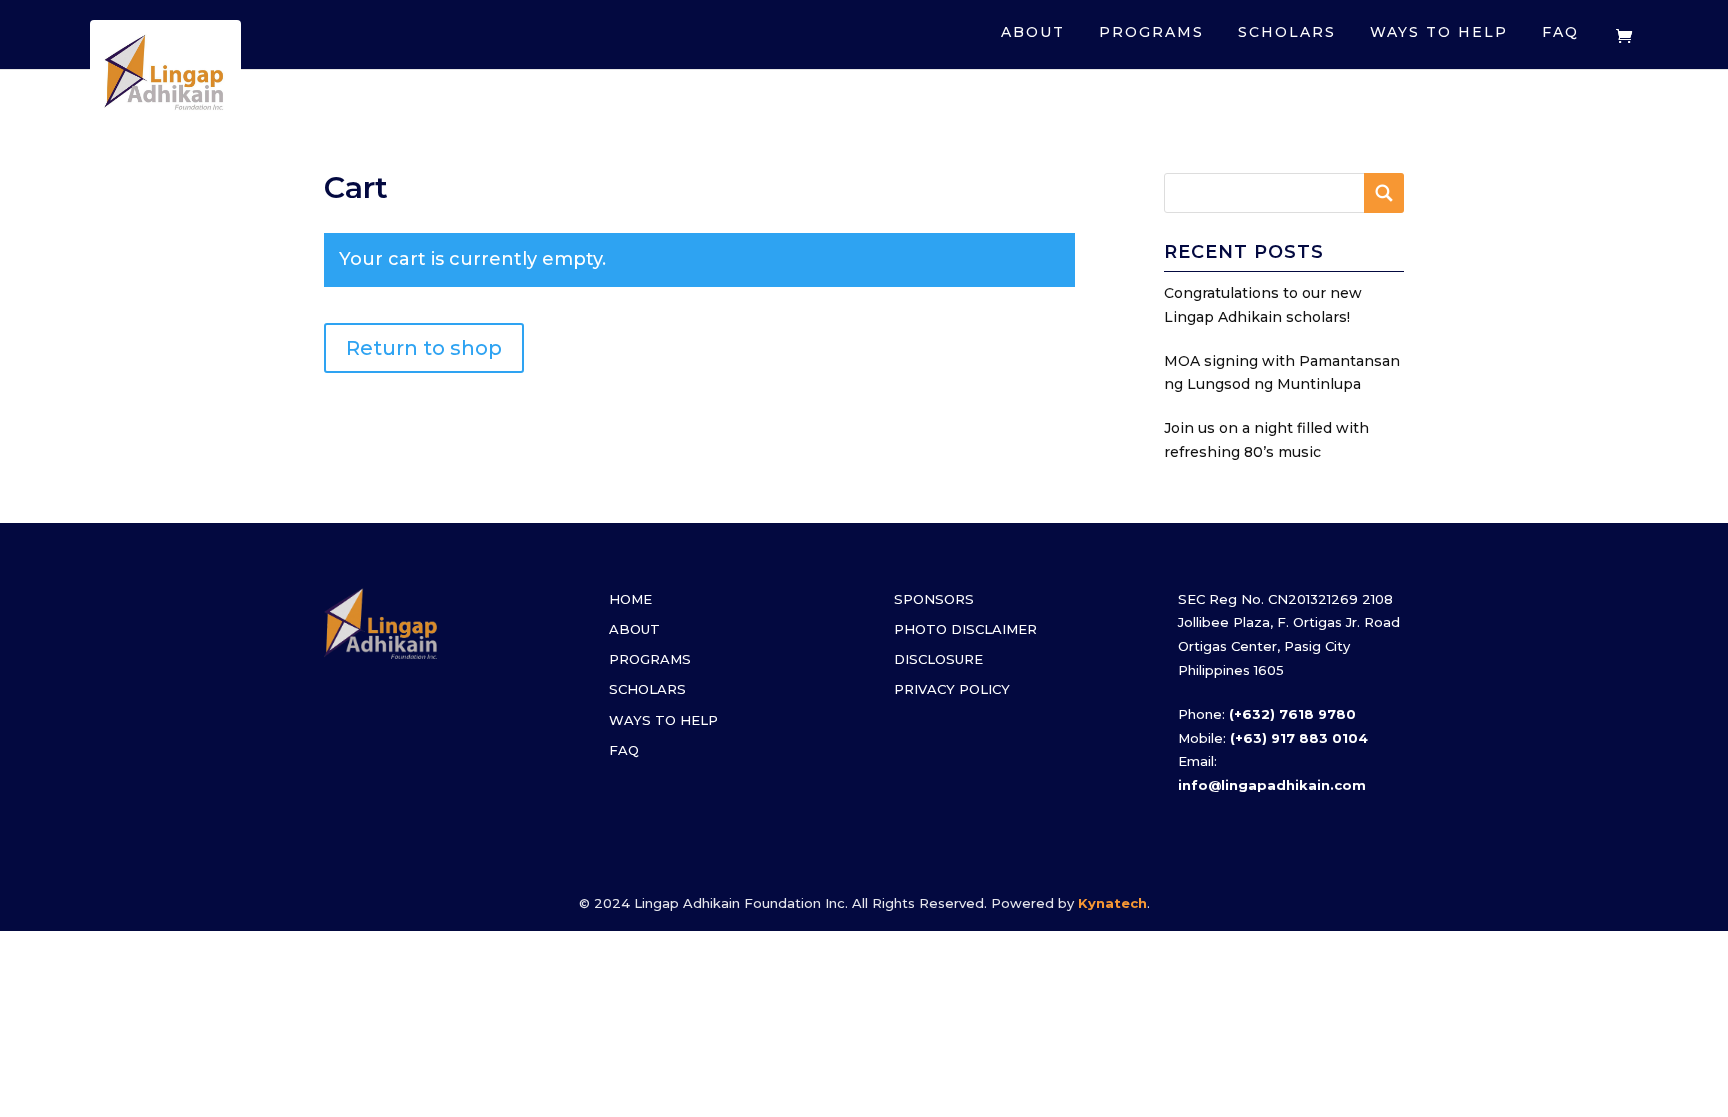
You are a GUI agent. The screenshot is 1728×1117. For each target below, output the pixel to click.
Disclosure (938, 659)
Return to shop (424, 348)
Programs (1151, 32)
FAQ (1560, 32)
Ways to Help (1439, 32)
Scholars (1287, 32)
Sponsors (934, 599)
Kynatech (1112, 903)
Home (630, 599)
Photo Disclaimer (965, 629)
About (1033, 32)
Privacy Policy (952, 689)
